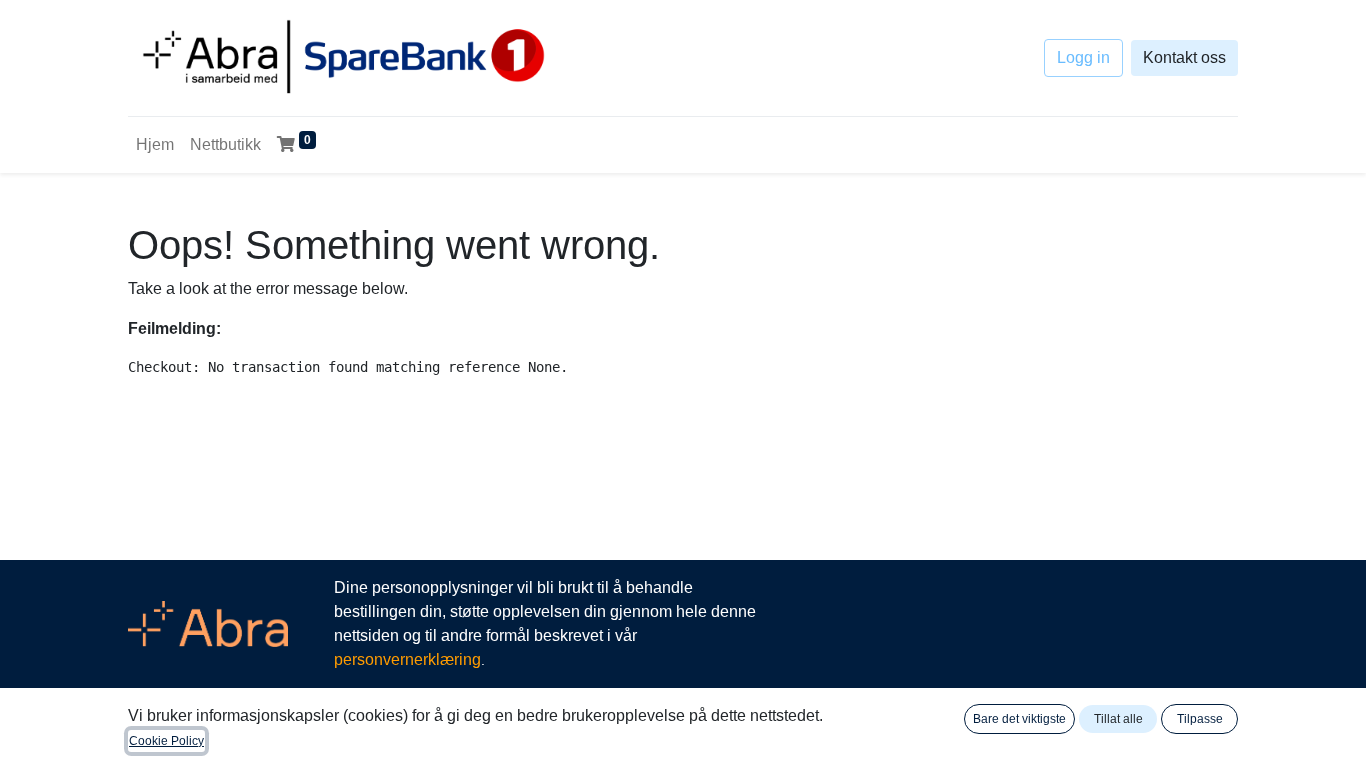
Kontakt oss (1184, 57)
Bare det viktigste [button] (1019, 719)
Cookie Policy (166, 741)
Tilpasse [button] (1200, 719)
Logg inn (1083, 58)
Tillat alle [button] (1118, 719)
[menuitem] (155, 145)
